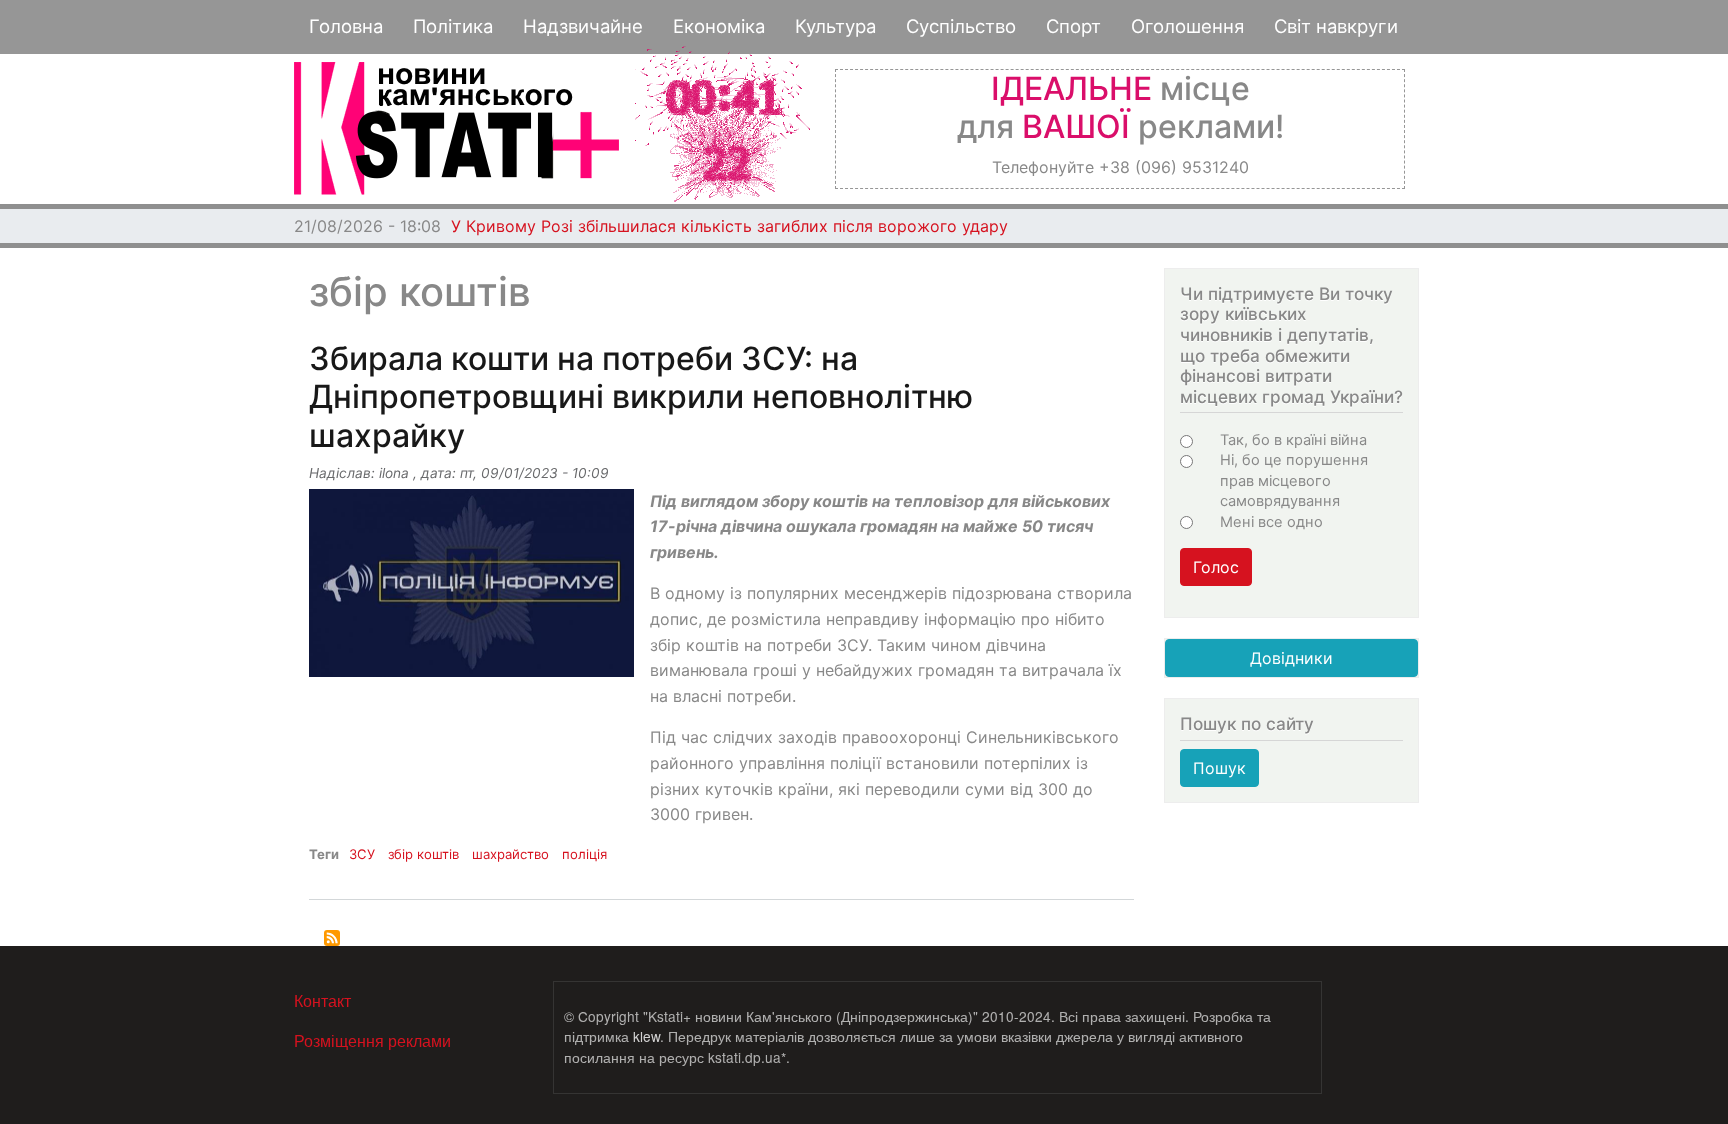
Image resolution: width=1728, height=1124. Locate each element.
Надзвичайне (583, 26)
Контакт (322, 1000)
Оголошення (1187, 26)
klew (646, 1036)
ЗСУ (362, 854)
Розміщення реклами (372, 1040)
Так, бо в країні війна (1293, 440)
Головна (346, 26)
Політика (453, 26)
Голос (1216, 567)
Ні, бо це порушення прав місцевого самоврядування (1294, 480)
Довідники (1291, 658)
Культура (835, 26)
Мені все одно (1271, 522)
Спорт (1073, 26)
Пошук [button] (1219, 768)
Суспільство (961, 26)
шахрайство (510, 854)
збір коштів (423, 854)
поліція (584, 854)
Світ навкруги (1336, 26)
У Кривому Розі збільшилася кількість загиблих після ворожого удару (729, 226)
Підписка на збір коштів (332, 938)
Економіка (719, 26)
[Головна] (456, 128)
